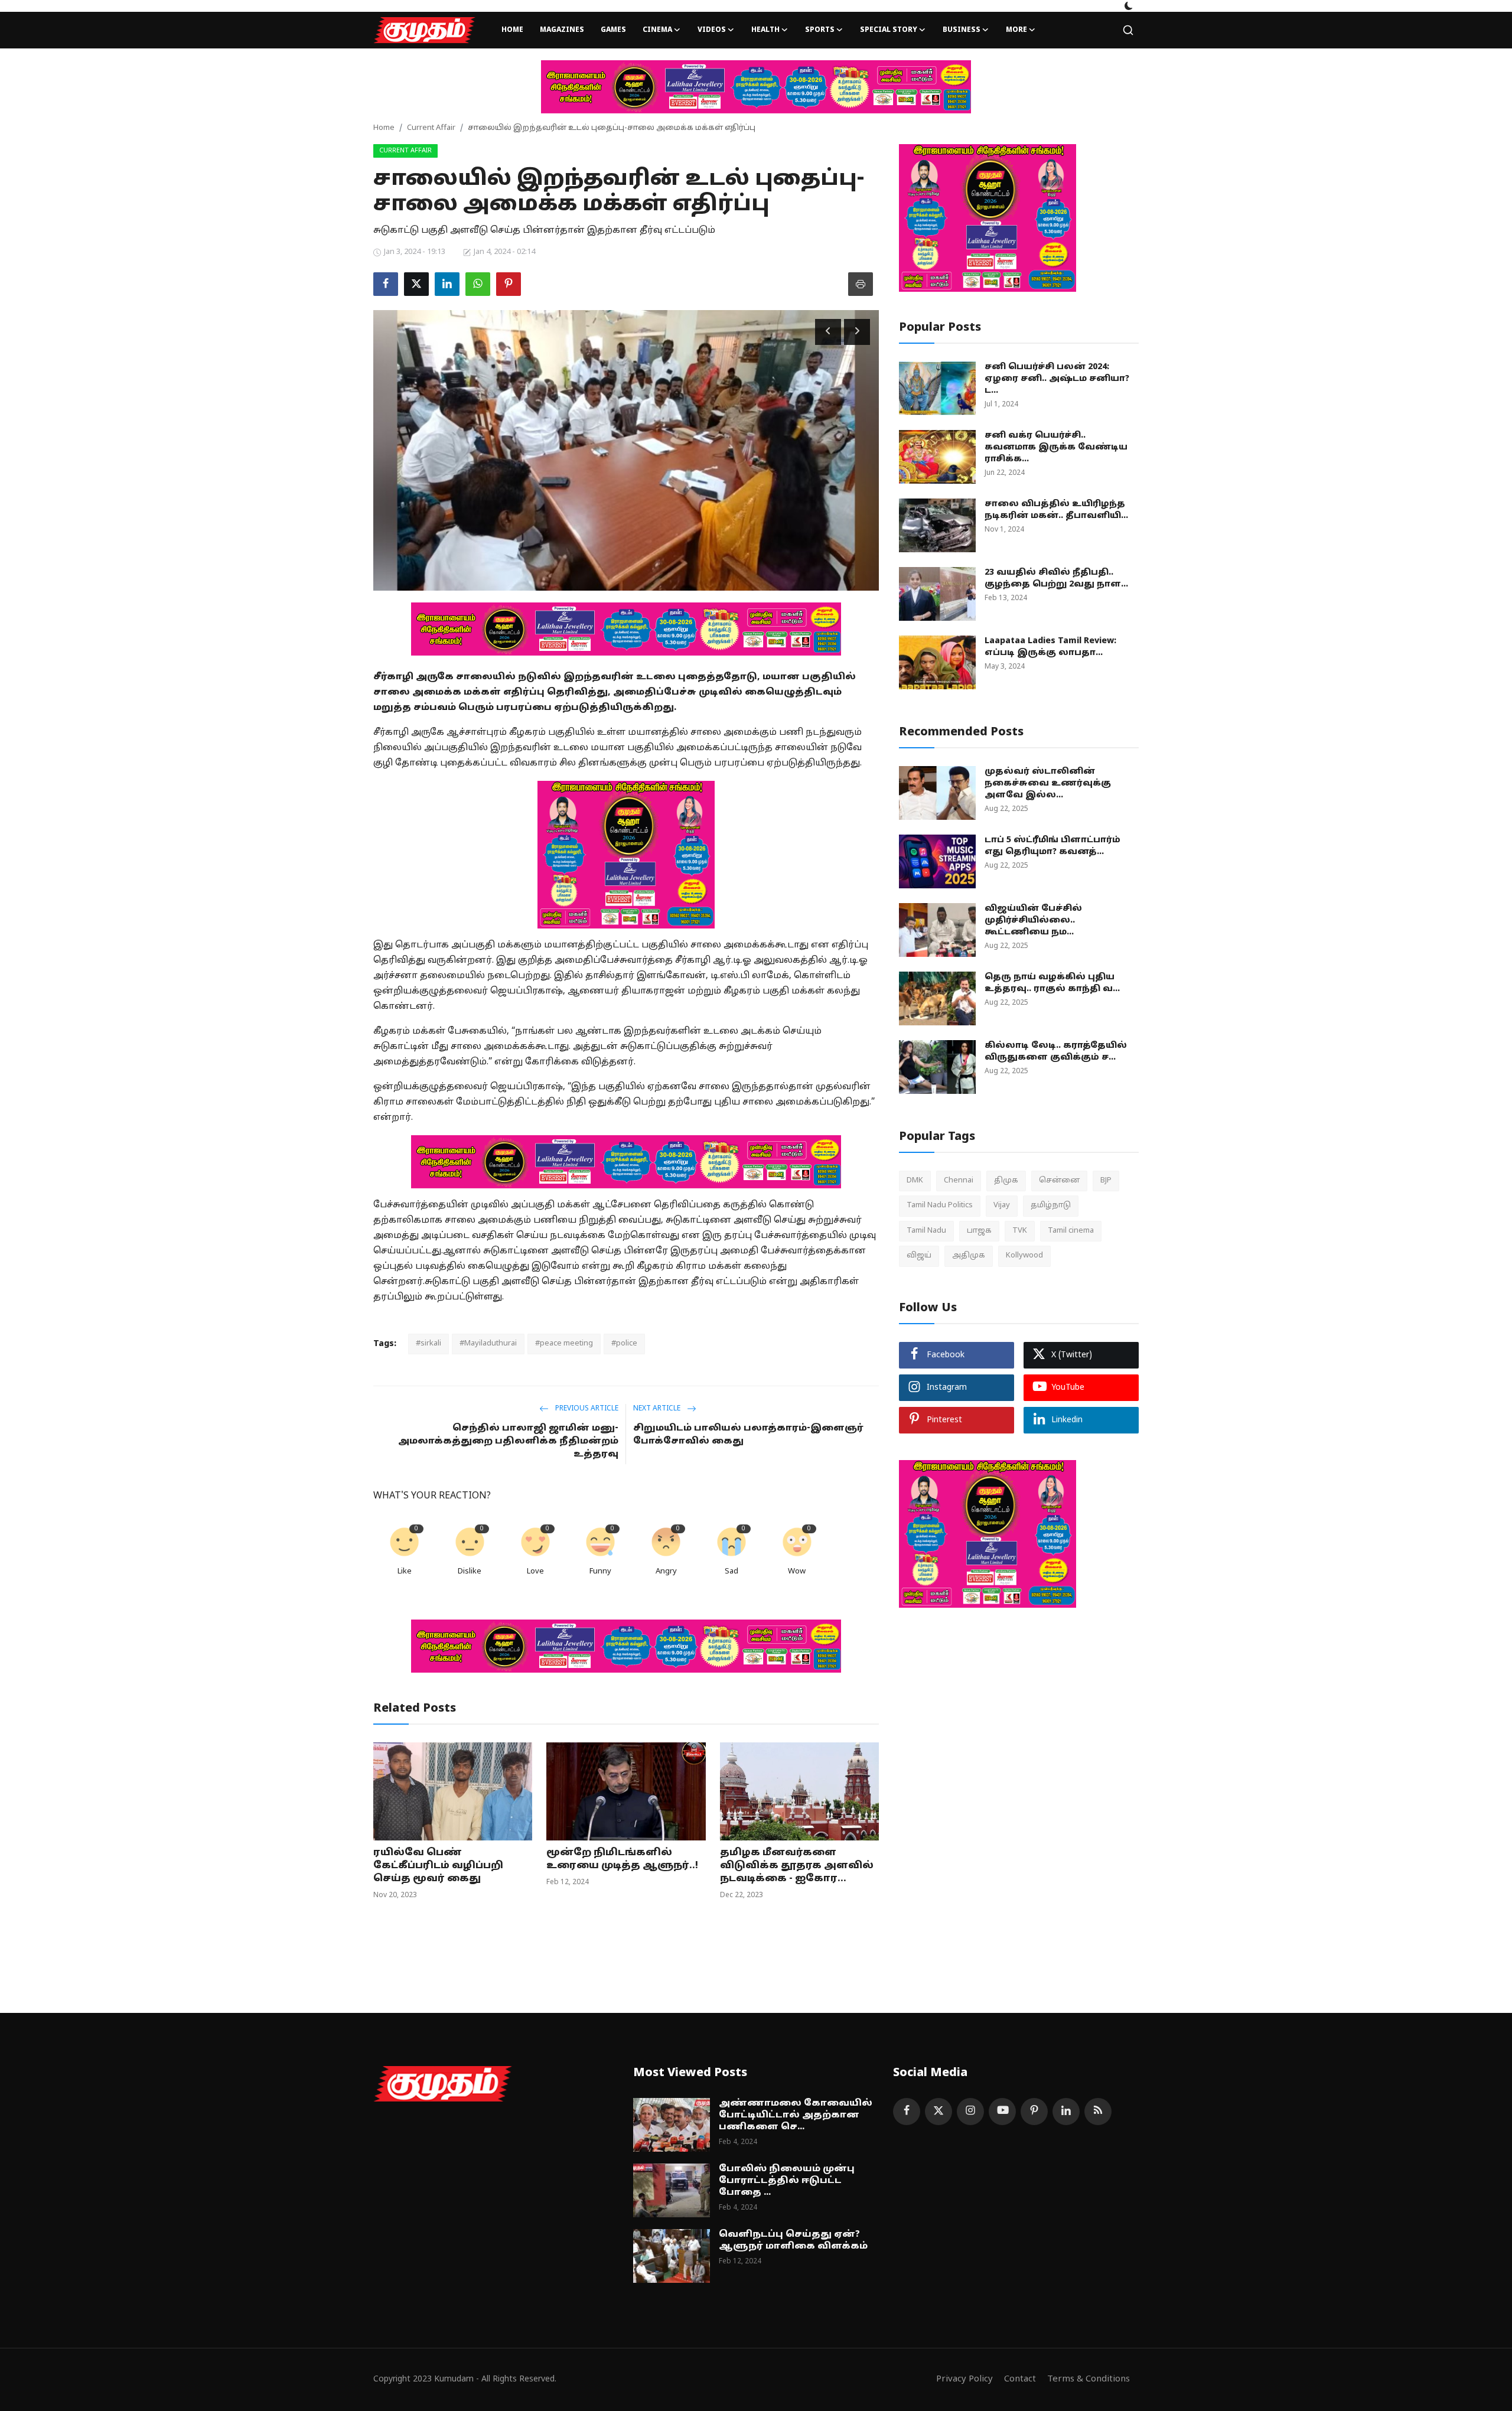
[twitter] (939, 2112)
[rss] (1098, 2112)
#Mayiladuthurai (488, 1344)
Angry (666, 1572)
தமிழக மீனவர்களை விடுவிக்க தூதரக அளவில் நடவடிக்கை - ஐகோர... (797, 1866)
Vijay (1002, 1205)
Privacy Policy (964, 2379)
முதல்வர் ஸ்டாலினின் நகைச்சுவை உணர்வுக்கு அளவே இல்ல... (1048, 783)
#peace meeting (564, 1344)
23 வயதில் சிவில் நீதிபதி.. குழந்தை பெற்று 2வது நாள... (1056, 579)
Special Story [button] (889, 30)
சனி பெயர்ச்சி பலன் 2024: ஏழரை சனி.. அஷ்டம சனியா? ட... (1057, 379)
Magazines (562, 30)
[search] (1128, 30)
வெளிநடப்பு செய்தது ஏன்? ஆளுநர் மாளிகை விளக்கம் (793, 2241)
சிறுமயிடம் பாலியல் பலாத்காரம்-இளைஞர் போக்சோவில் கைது (748, 1435)
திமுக (1006, 1181)
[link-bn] (756, 87)
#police (624, 1344)
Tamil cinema (1071, 1231)
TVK (1020, 1231)
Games (613, 30)
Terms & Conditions (1089, 2379)
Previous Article (586, 1409)
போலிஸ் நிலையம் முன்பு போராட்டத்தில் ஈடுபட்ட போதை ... (787, 2181)
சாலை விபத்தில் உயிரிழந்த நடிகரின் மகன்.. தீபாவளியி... (1056, 510)
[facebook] (907, 2112)
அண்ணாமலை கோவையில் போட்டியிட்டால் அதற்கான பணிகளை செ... (796, 2115)
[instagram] (970, 2112)
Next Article (658, 1409)
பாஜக (979, 1231)
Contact (1020, 2379)
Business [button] (962, 30)
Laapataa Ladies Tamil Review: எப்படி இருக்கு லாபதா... (1050, 647)
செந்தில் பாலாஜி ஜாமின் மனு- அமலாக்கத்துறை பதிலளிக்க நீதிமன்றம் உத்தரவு (508, 1441)
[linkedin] (1066, 2112)
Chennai (959, 1181)
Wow (797, 1572)
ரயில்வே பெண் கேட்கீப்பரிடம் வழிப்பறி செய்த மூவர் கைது (438, 1866)
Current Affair (431, 128)
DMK (915, 1181)
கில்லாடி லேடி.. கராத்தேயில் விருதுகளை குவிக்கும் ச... (1056, 1052)
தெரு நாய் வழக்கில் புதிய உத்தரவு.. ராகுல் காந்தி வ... (1052, 983)
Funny (600, 1572)
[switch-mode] (1129, 6)
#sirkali (428, 1344)
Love (535, 1572)
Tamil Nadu (926, 1231)
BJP (1106, 1181)
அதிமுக (969, 1256)
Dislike (470, 1572)
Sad (731, 1572)
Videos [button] (712, 30)
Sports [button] (820, 30)
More (1016, 30)
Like (405, 1572)
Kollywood (1024, 1256)
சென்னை (1059, 1181)
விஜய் (919, 1256)
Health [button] (765, 30)
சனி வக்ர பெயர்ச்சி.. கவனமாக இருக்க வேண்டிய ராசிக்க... (1056, 447)
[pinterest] (1034, 2112)
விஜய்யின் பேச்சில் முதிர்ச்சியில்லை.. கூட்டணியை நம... (1033, 921)
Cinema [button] (657, 30)
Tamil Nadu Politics (940, 1205)
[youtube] (1002, 2112)
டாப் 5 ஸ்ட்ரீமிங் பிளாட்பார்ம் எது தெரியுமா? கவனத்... (1052, 846)
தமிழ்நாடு (1051, 1205)
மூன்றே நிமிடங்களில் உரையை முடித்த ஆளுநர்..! (622, 1859)
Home (512, 30)
